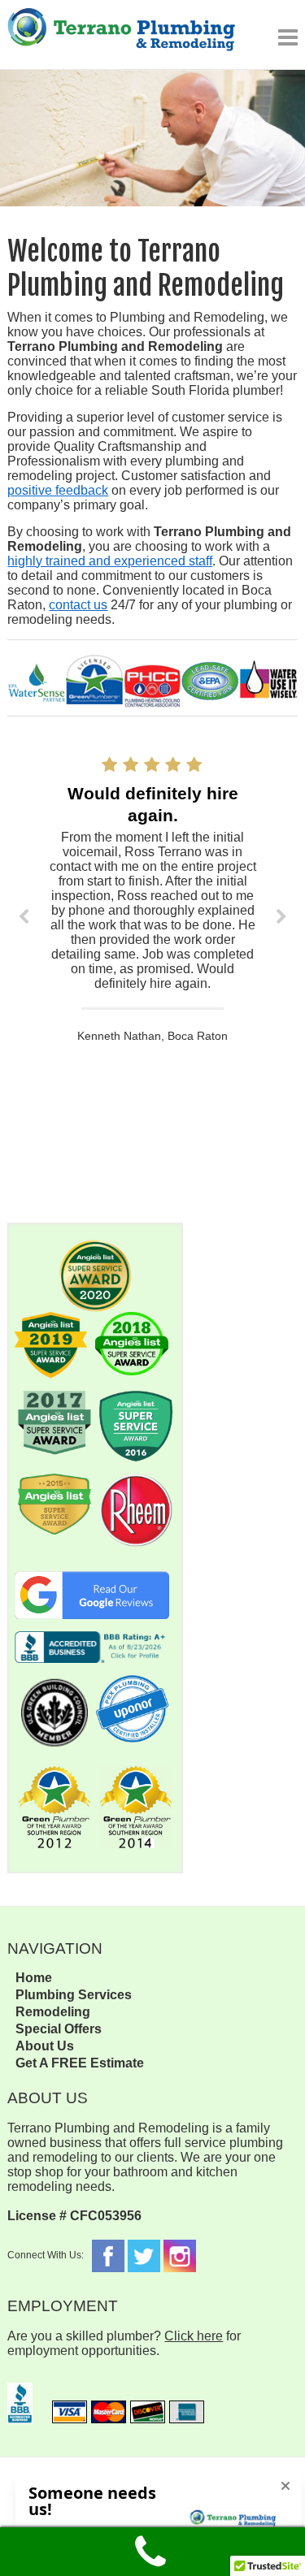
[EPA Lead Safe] (210, 684)
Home (34, 1978)
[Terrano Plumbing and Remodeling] (121, 35)
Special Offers (59, 2029)
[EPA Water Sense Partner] (36, 685)
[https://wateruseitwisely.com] (268, 684)
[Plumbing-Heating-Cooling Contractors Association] (152, 686)
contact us (78, 605)
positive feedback (58, 490)
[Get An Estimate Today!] (152, 77)
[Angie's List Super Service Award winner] (95, 1247)
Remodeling (53, 2012)
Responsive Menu (288, 37)
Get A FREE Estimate (80, 2063)
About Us (45, 2046)
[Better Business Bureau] (20, 2390)
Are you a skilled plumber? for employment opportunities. (124, 2343)
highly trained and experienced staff (110, 561)
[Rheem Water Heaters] (136, 1481)
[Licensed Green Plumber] (95, 681)
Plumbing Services (74, 1995)
